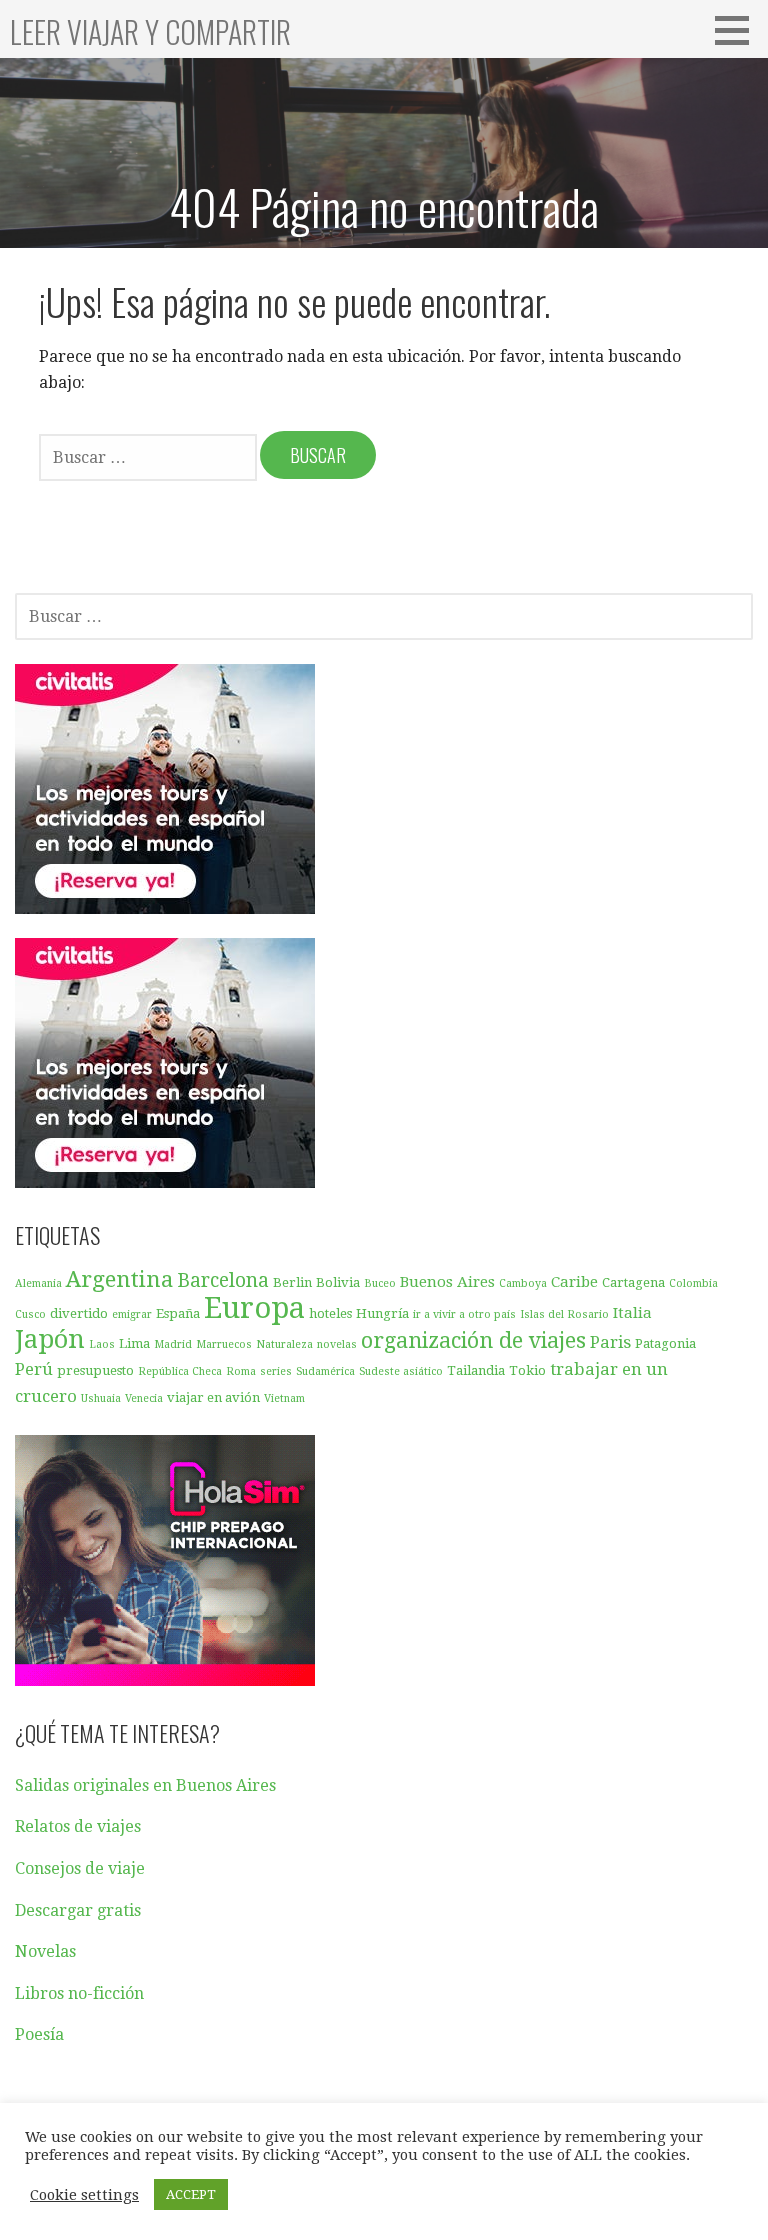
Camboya (523, 1283)
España (178, 1313)
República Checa (180, 1371)
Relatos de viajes (78, 1826)
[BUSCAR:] (149, 456)
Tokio (527, 1370)
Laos (102, 1344)
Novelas (45, 1951)
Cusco (30, 1314)
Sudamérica (325, 1371)
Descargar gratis (78, 1910)
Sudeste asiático (401, 1371)
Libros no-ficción (79, 1993)
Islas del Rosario (564, 1314)
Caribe (574, 1282)
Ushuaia (101, 1398)
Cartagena (633, 1282)
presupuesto (95, 1370)
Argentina (119, 1279)
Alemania (38, 1283)
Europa (254, 1308)
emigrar (132, 1314)
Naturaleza (284, 1344)
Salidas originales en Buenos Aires (145, 1785)
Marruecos (224, 1344)
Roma (241, 1371)
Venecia (144, 1398)
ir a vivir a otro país (464, 1314)
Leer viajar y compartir (150, 31)
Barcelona (223, 1280)
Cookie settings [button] (84, 2195)
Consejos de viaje (80, 1868)
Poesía (39, 2034)
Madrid (173, 1344)
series (276, 1371)
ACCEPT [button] (191, 2194)
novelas (337, 1344)
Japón (50, 1339)
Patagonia (665, 1343)
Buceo (380, 1283)
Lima (134, 1343)
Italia (632, 1313)
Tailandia (476, 1370)
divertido (79, 1313)
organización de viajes (473, 1340)
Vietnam (284, 1398)
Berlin (292, 1282)
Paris (610, 1342)
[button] (739, 30)
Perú (34, 1369)
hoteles (330, 1313)
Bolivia (338, 1282)
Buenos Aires (447, 1282)
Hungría (382, 1313)
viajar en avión (213, 1397)
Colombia (693, 1283)
